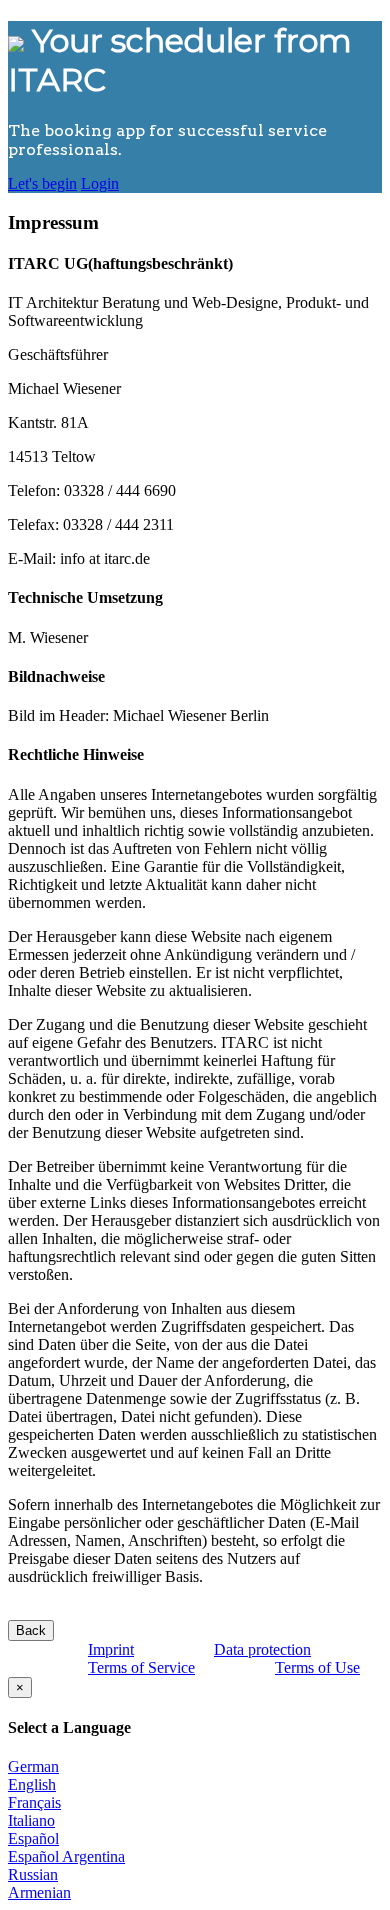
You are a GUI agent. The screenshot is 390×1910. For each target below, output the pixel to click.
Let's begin (42, 183)
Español (33, 1838)
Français (34, 1802)
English (32, 1784)
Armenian (39, 1892)
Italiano (31, 1820)
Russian (33, 1874)
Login (100, 183)
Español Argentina (66, 1856)
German (33, 1766)
